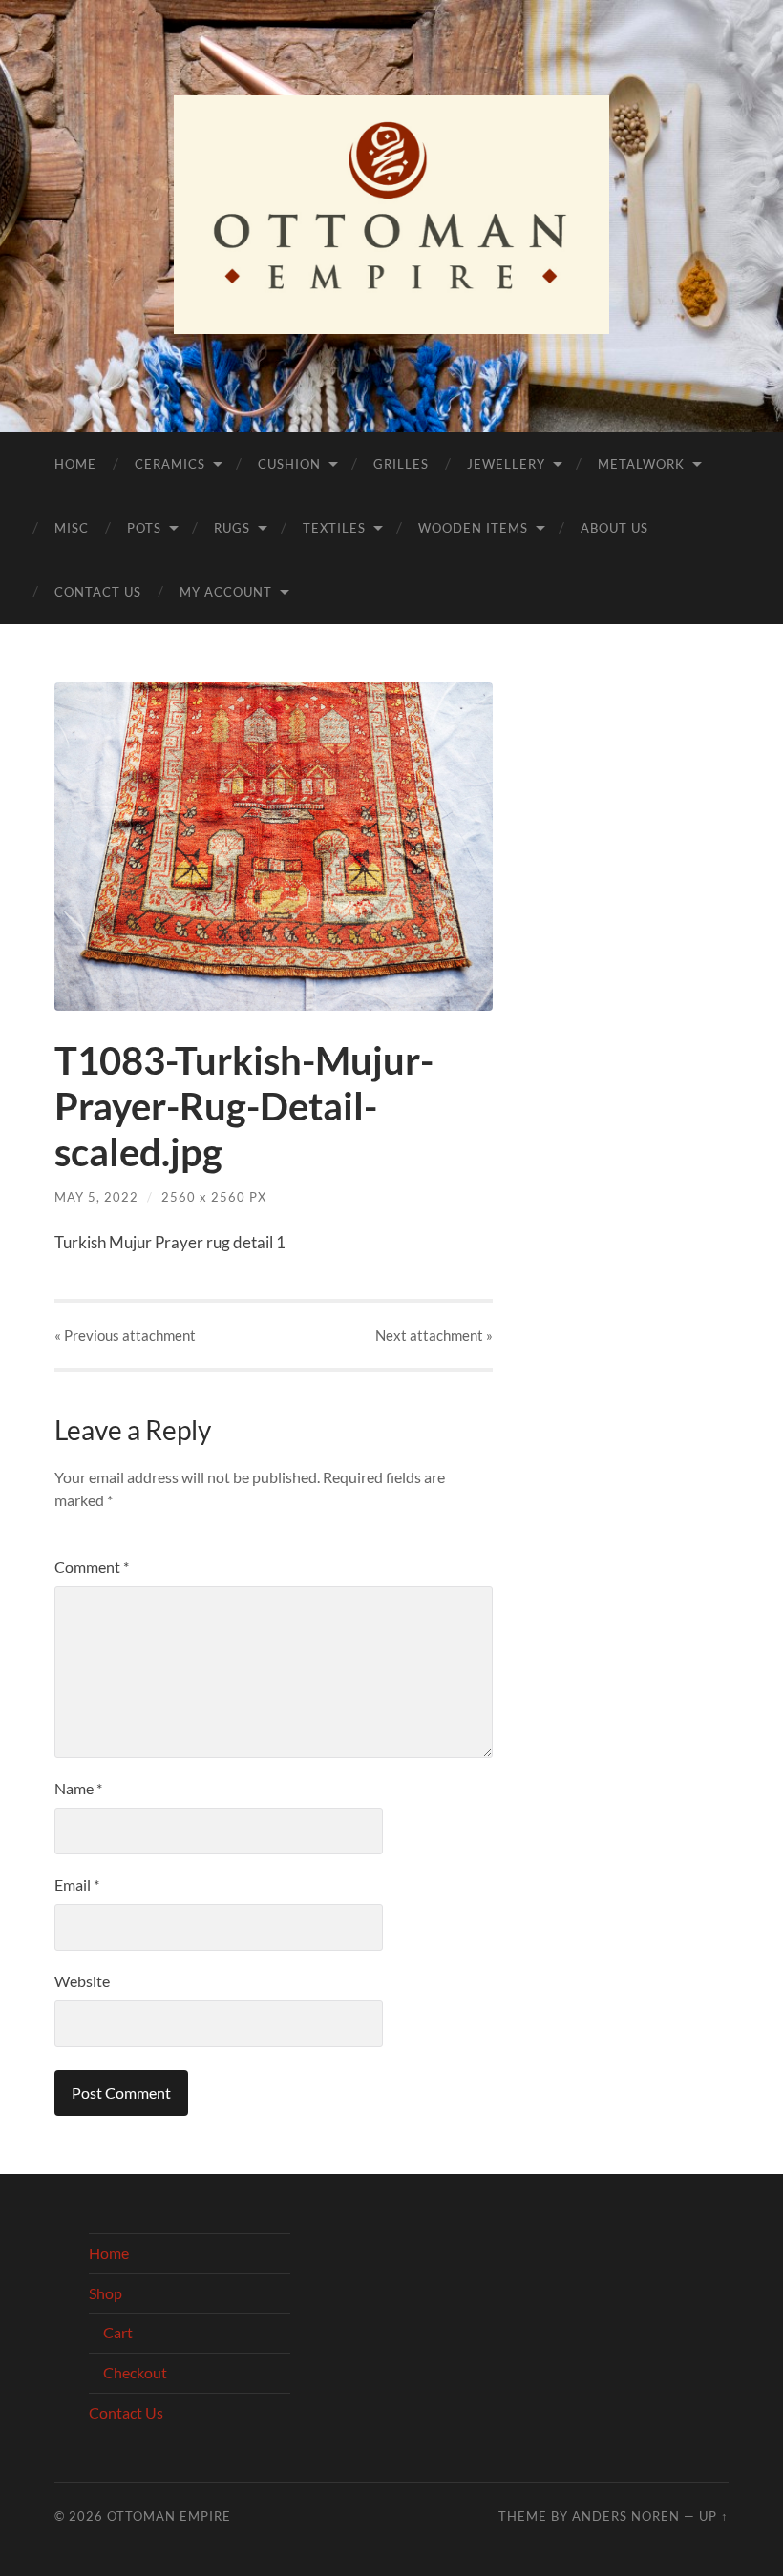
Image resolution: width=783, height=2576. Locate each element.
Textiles (334, 528)
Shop (106, 2293)
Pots (144, 528)
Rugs (232, 528)
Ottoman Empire (169, 2516)
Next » (434, 1335)
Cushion (289, 464)
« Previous (125, 1335)
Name (78, 1788)
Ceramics (170, 464)
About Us (614, 528)
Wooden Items (473, 528)
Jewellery (506, 464)
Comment (92, 1567)
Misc (72, 528)
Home (75, 464)
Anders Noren (626, 2516)
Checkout (135, 2372)
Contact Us (98, 592)
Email (77, 1885)
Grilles (401, 464)
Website (82, 1981)
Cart (118, 2332)
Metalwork (641, 464)
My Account (226, 592)
